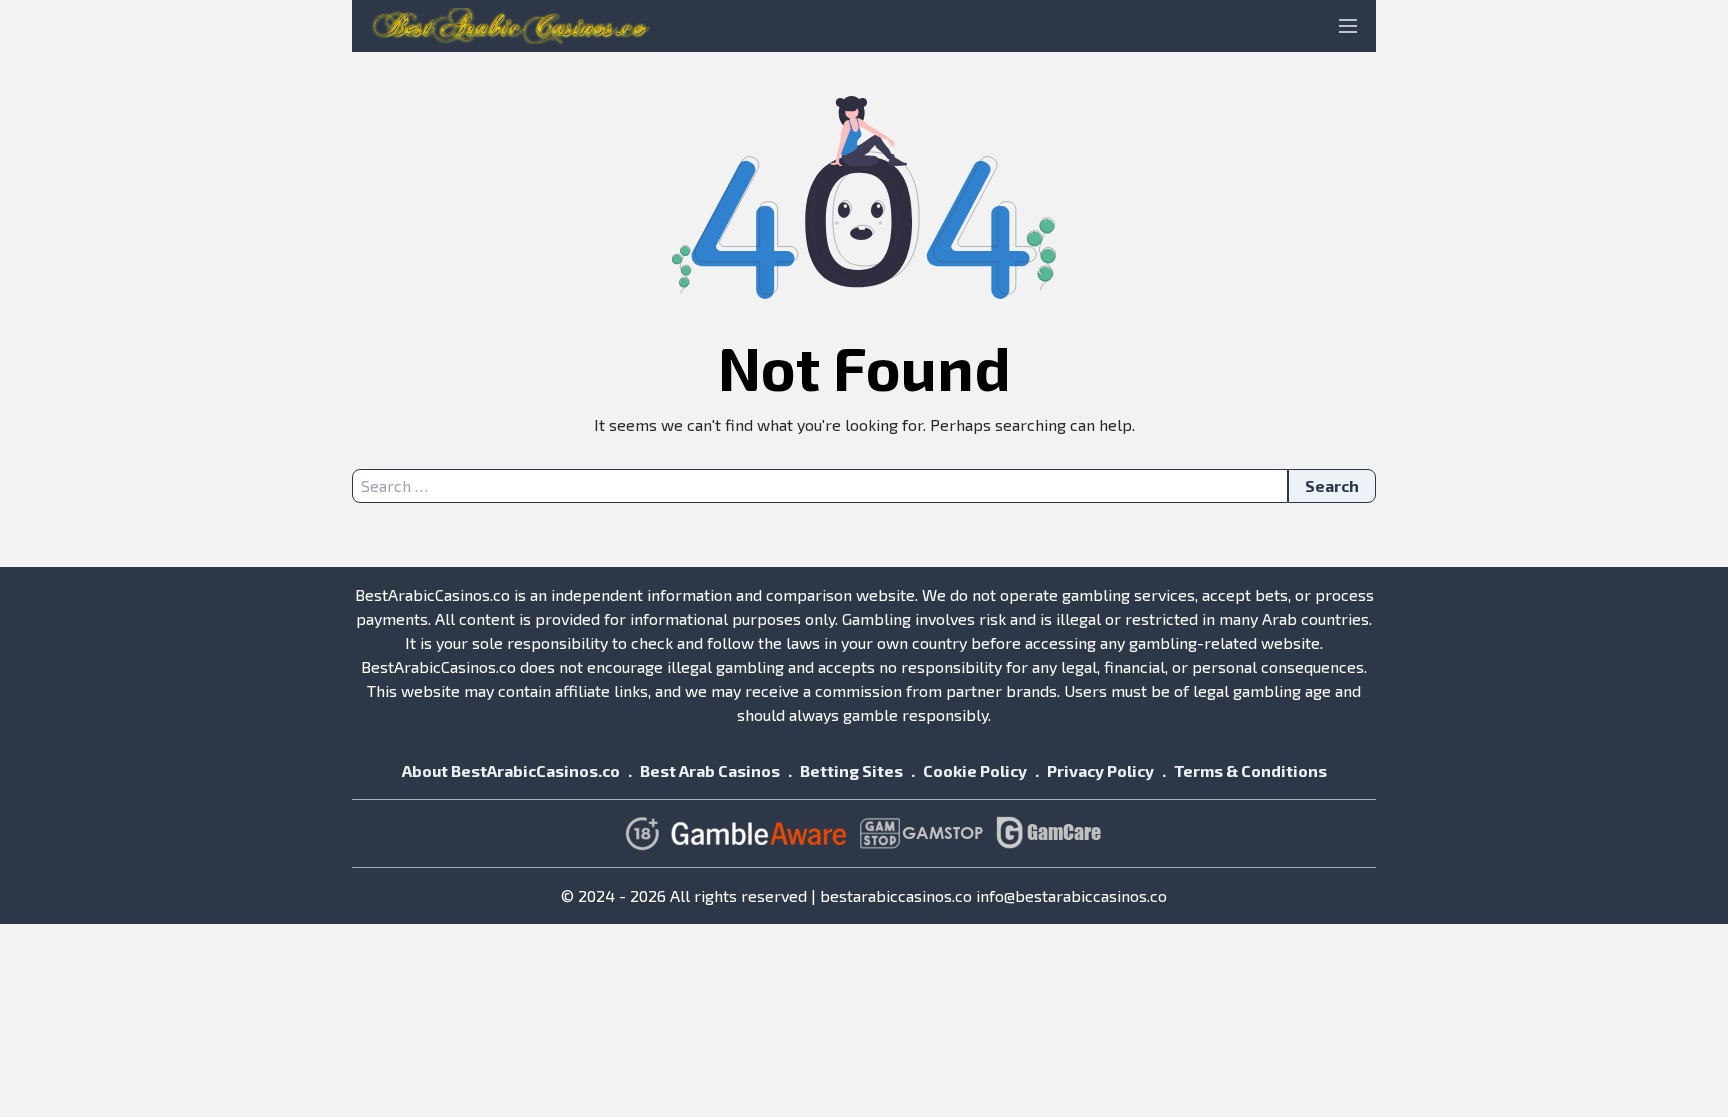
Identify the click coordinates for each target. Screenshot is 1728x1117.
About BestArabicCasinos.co (511, 770)
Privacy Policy (1100, 770)
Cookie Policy (975, 770)
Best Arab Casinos (710, 770)
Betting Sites (851, 770)
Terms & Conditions (1250, 770)
